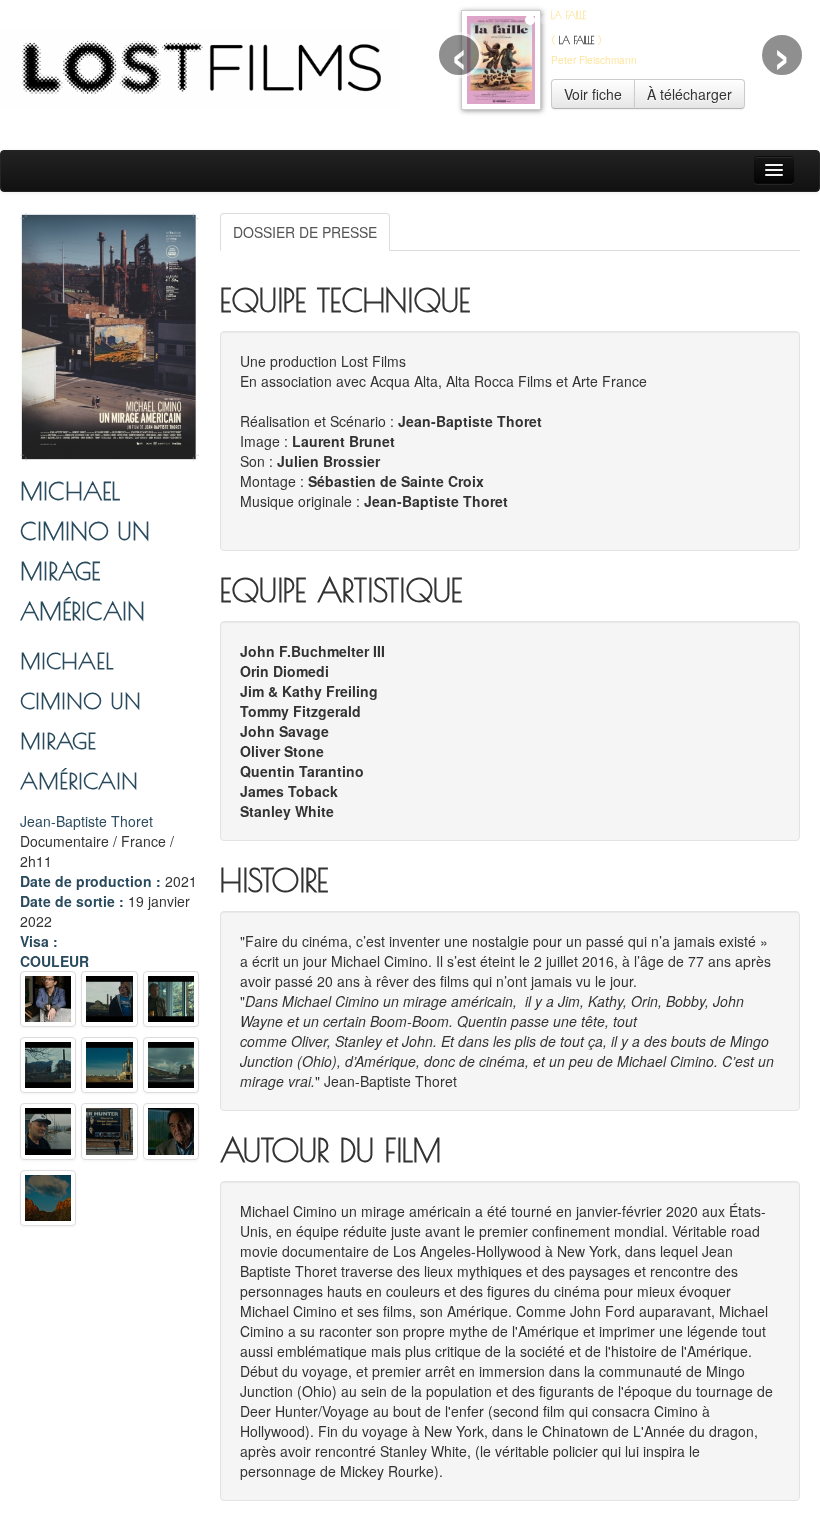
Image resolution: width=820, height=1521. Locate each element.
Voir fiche (593, 94)
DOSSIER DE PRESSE (305, 232)
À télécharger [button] (689, 94)
